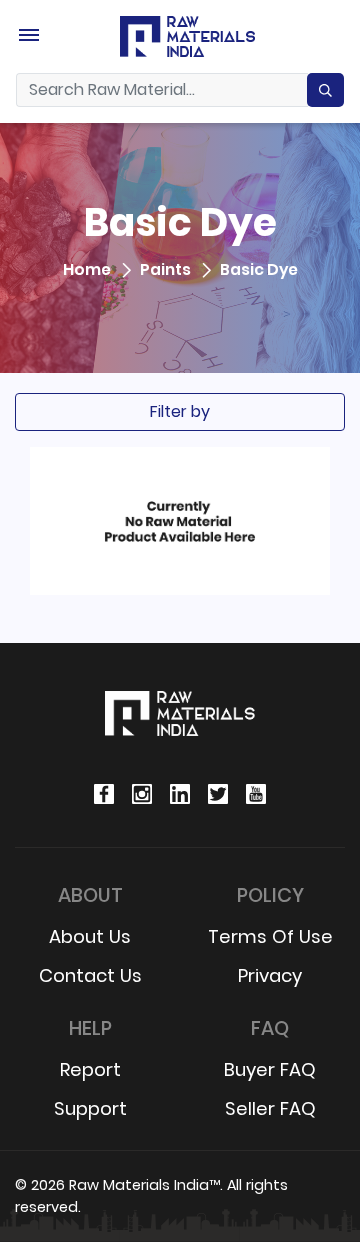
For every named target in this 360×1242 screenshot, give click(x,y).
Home (87, 270)
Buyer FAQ (270, 1069)
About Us (90, 936)
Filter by (180, 411)
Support (90, 1108)
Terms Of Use (270, 936)
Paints (165, 270)
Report (90, 1069)
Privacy (270, 975)
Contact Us (90, 975)
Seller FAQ (270, 1108)
